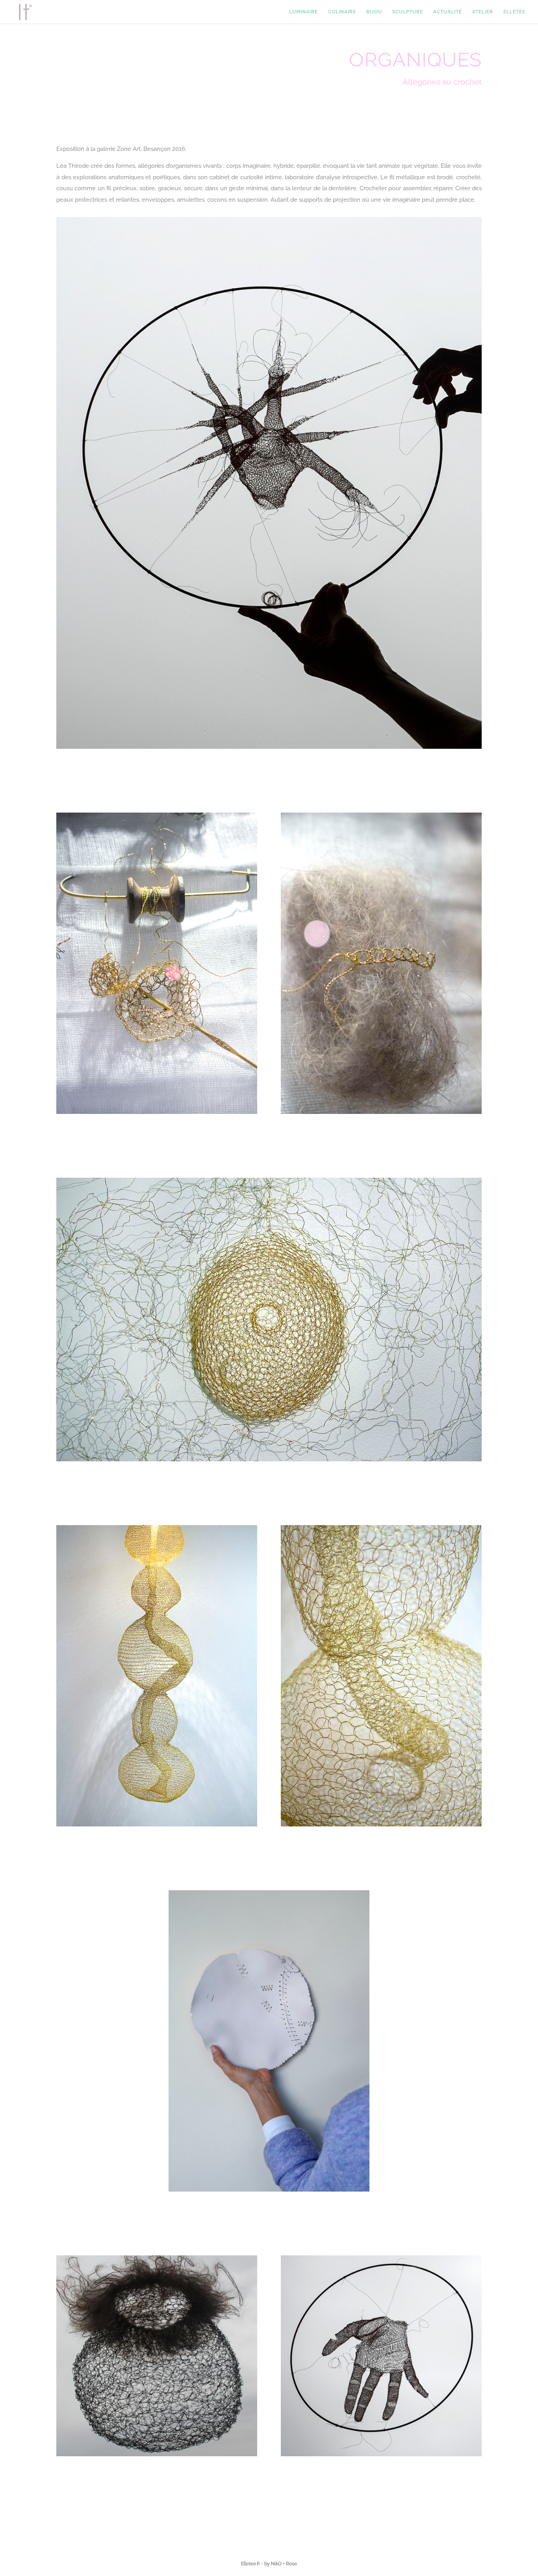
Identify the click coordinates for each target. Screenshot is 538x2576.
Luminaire (303, 12)
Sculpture (408, 12)
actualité (448, 12)
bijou (374, 12)
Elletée (514, 12)
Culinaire (342, 12)
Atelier (483, 12)
